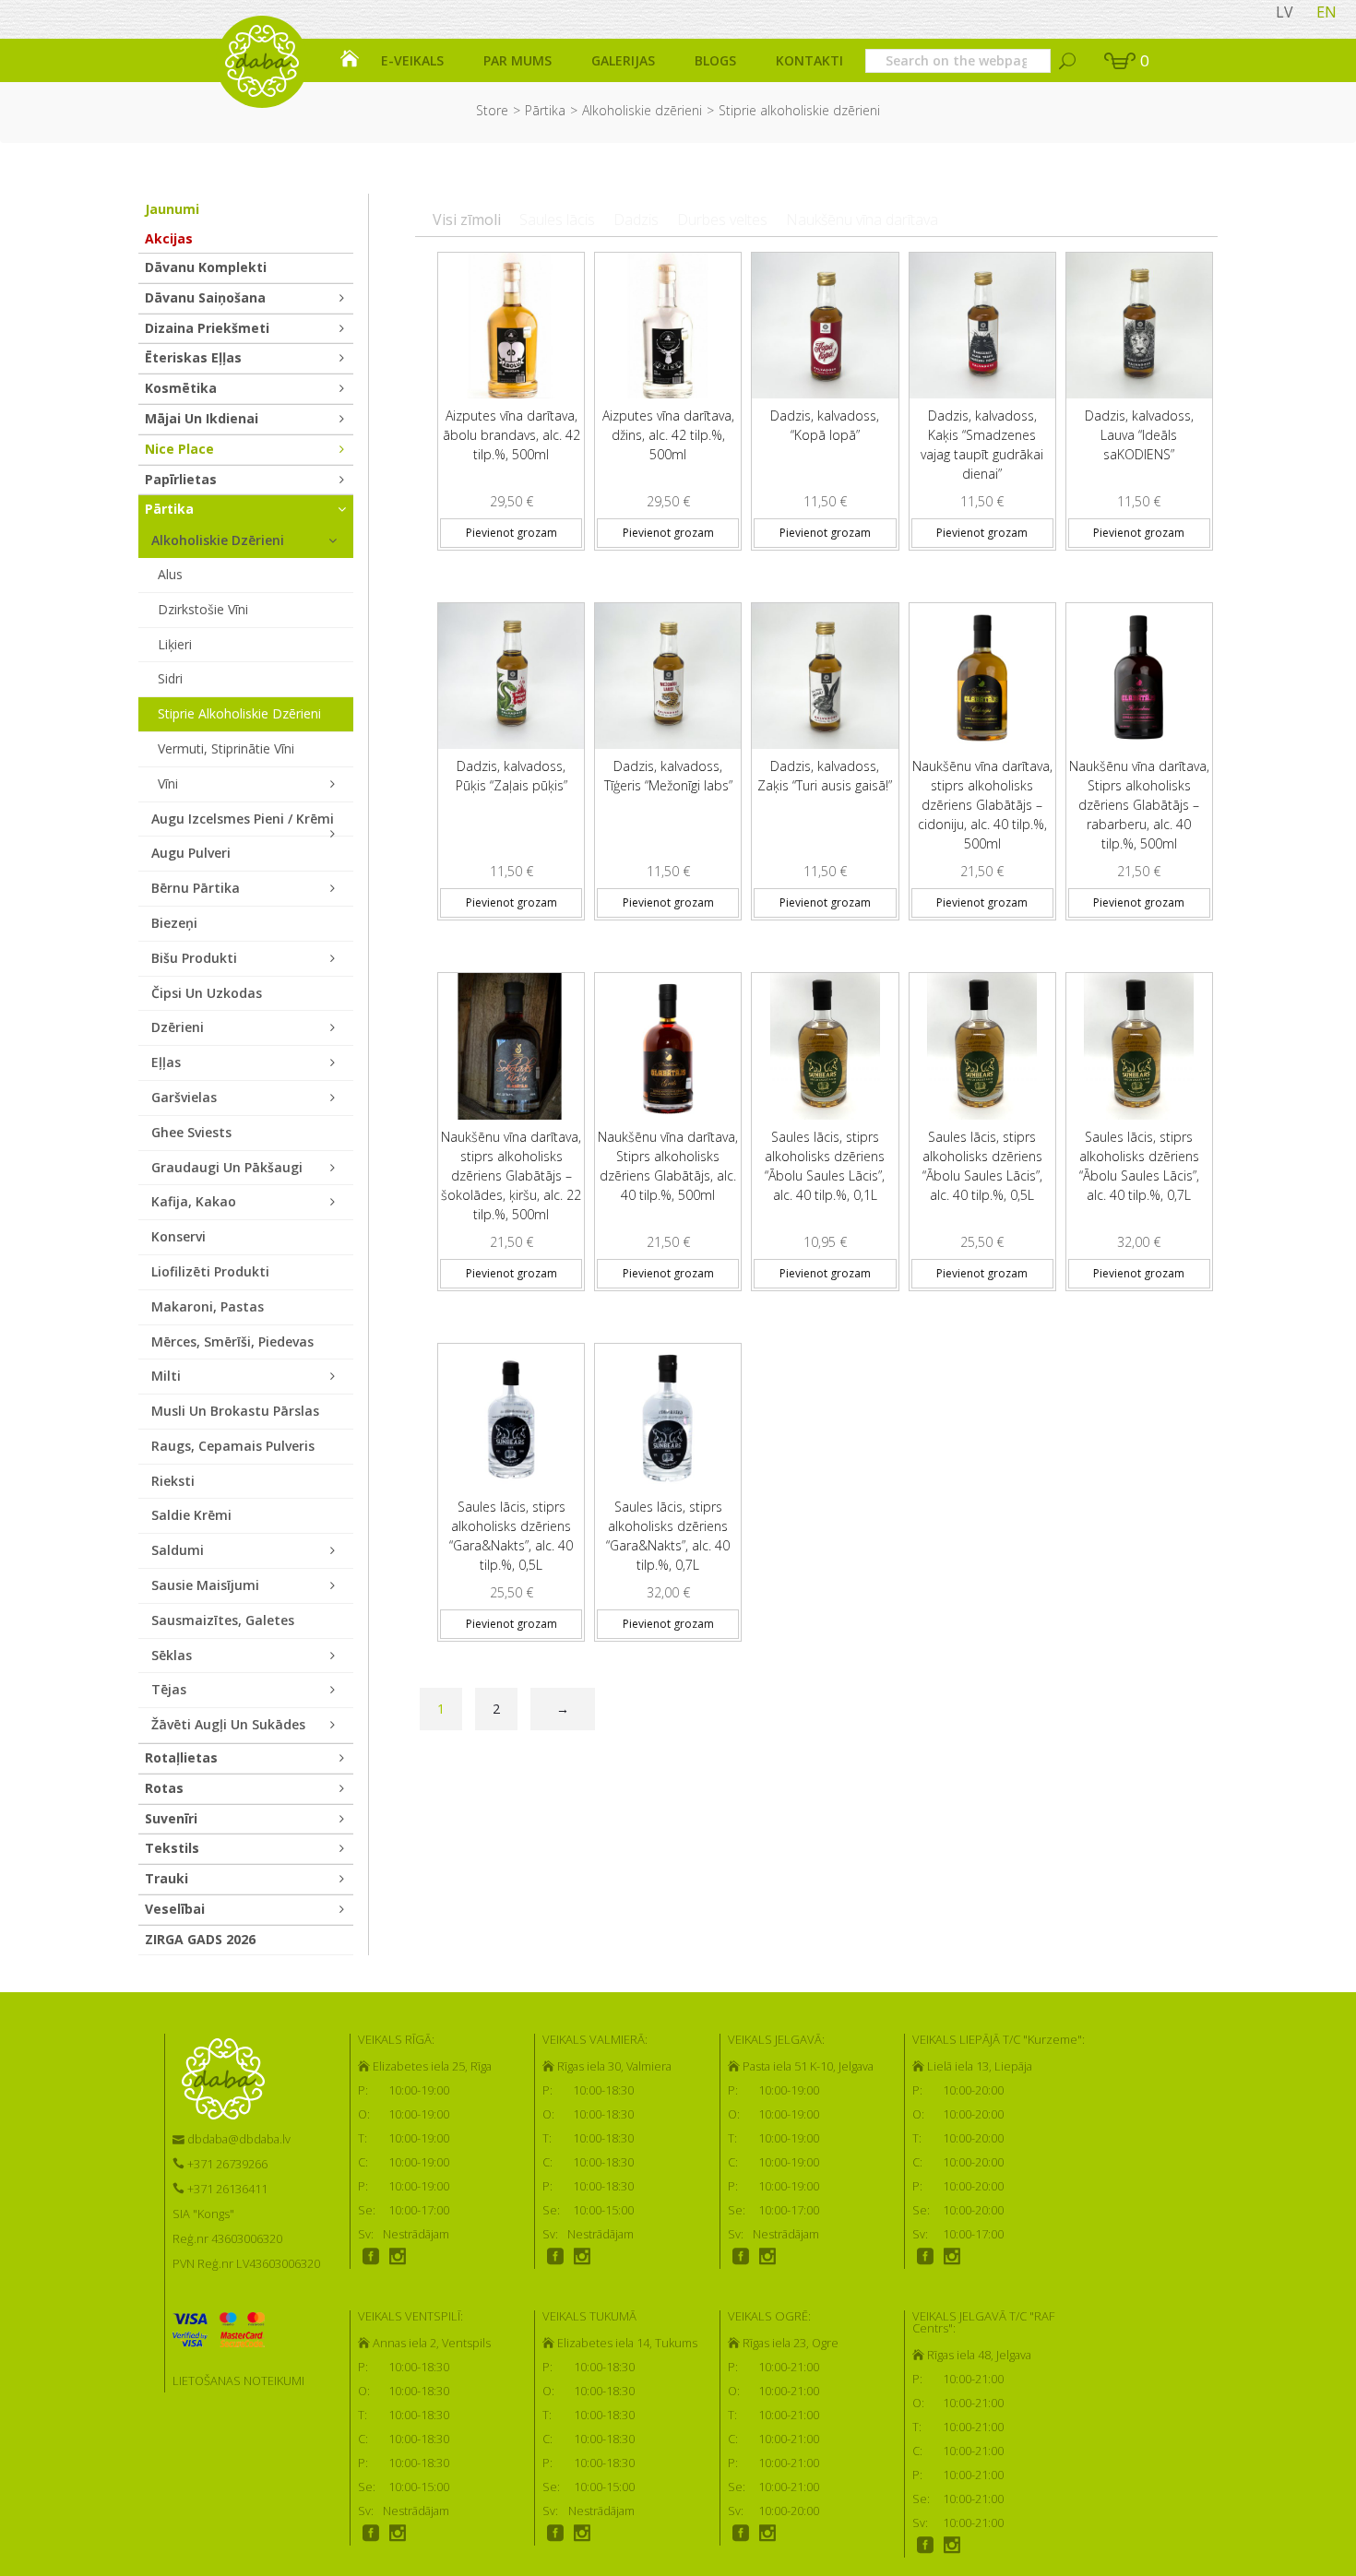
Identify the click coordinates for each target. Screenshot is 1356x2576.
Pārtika (545, 110)
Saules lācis (557, 220)
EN (1326, 12)
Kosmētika (181, 388)
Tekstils (172, 1848)
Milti (166, 1376)
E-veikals (412, 60)
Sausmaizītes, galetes (223, 1620)
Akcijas (169, 238)
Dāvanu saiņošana (205, 297)
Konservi (178, 1236)
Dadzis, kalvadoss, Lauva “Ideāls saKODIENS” (1139, 435)
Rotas (164, 1788)
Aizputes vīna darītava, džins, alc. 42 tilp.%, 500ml (668, 435)
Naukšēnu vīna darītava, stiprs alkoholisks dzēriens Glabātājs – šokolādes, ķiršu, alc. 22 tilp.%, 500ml (511, 1175)
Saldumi (178, 1550)
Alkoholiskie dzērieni (642, 110)
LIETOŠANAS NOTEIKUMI (238, 2380)
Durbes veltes (722, 220)
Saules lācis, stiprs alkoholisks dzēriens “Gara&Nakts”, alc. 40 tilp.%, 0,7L (668, 1536)
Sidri (170, 678)
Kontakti (809, 60)
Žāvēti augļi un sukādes (228, 1724)
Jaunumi (172, 209)
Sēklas (172, 1655)
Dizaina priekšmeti (207, 328)
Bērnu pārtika (196, 888)
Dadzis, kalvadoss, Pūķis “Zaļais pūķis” (511, 776)
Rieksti (173, 1481)
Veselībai (175, 1909)
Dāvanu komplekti (206, 267)
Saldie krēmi (191, 1515)
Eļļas (166, 1062)
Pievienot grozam (511, 533)
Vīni (168, 783)
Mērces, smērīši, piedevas (232, 1341)
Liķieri (175, 644)
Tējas (169, 1689)
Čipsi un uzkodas (207, 993)
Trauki (167, 1878)
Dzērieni (178, 1027)
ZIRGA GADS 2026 (200, 1939)
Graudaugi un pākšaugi (227, 1167)
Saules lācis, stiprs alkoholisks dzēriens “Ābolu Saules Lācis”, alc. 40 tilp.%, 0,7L (1139, 1166)
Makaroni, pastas (208, 1306)
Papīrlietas (181, 479)
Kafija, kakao (194, 1201)
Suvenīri (171, 1818)
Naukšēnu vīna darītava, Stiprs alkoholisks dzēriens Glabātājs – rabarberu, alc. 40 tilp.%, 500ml (1139, 805)
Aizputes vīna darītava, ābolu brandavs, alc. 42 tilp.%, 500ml (511, 435)
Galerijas (623, 60)
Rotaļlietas (181, 1757)
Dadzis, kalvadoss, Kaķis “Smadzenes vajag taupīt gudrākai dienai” (982, 445)
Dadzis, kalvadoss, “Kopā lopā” (825, 425)
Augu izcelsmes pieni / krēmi (243, 819)
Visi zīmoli (467, 220)
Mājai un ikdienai (202, 418)
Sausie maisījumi (205, 1585)
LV (1285, 12)
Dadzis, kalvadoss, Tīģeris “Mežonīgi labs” (668, 776)
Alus (170, 574)
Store (492, 110)
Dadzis (636, 220)
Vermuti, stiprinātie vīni (226, 748)
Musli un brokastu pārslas (235, 1411)
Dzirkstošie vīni (203, 609)
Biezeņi (174, 923)
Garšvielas (184, 1097)
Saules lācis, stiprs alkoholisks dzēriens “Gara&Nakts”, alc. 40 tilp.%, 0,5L (511, 1536)
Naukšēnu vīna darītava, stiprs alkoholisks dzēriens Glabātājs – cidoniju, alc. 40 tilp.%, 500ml (982, 805)
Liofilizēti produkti (210, 1271)
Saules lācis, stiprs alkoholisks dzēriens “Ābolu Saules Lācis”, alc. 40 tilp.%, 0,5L (982, 1166)
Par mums (517, 60)
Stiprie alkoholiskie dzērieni (239, 713)
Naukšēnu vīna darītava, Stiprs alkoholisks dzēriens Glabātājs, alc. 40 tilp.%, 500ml (668, 1166)
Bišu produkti (194, 958)
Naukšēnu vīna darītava (862, 220)
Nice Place (179, 449)
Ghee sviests (191, 1132)
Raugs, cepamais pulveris (233, 1446)
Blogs (715, 60)
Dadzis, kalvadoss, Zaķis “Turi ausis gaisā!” (825, 776)
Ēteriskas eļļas (193, 357)
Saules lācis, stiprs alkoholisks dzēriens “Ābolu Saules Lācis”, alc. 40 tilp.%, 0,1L (825, 1166)
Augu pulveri (191, 853)
